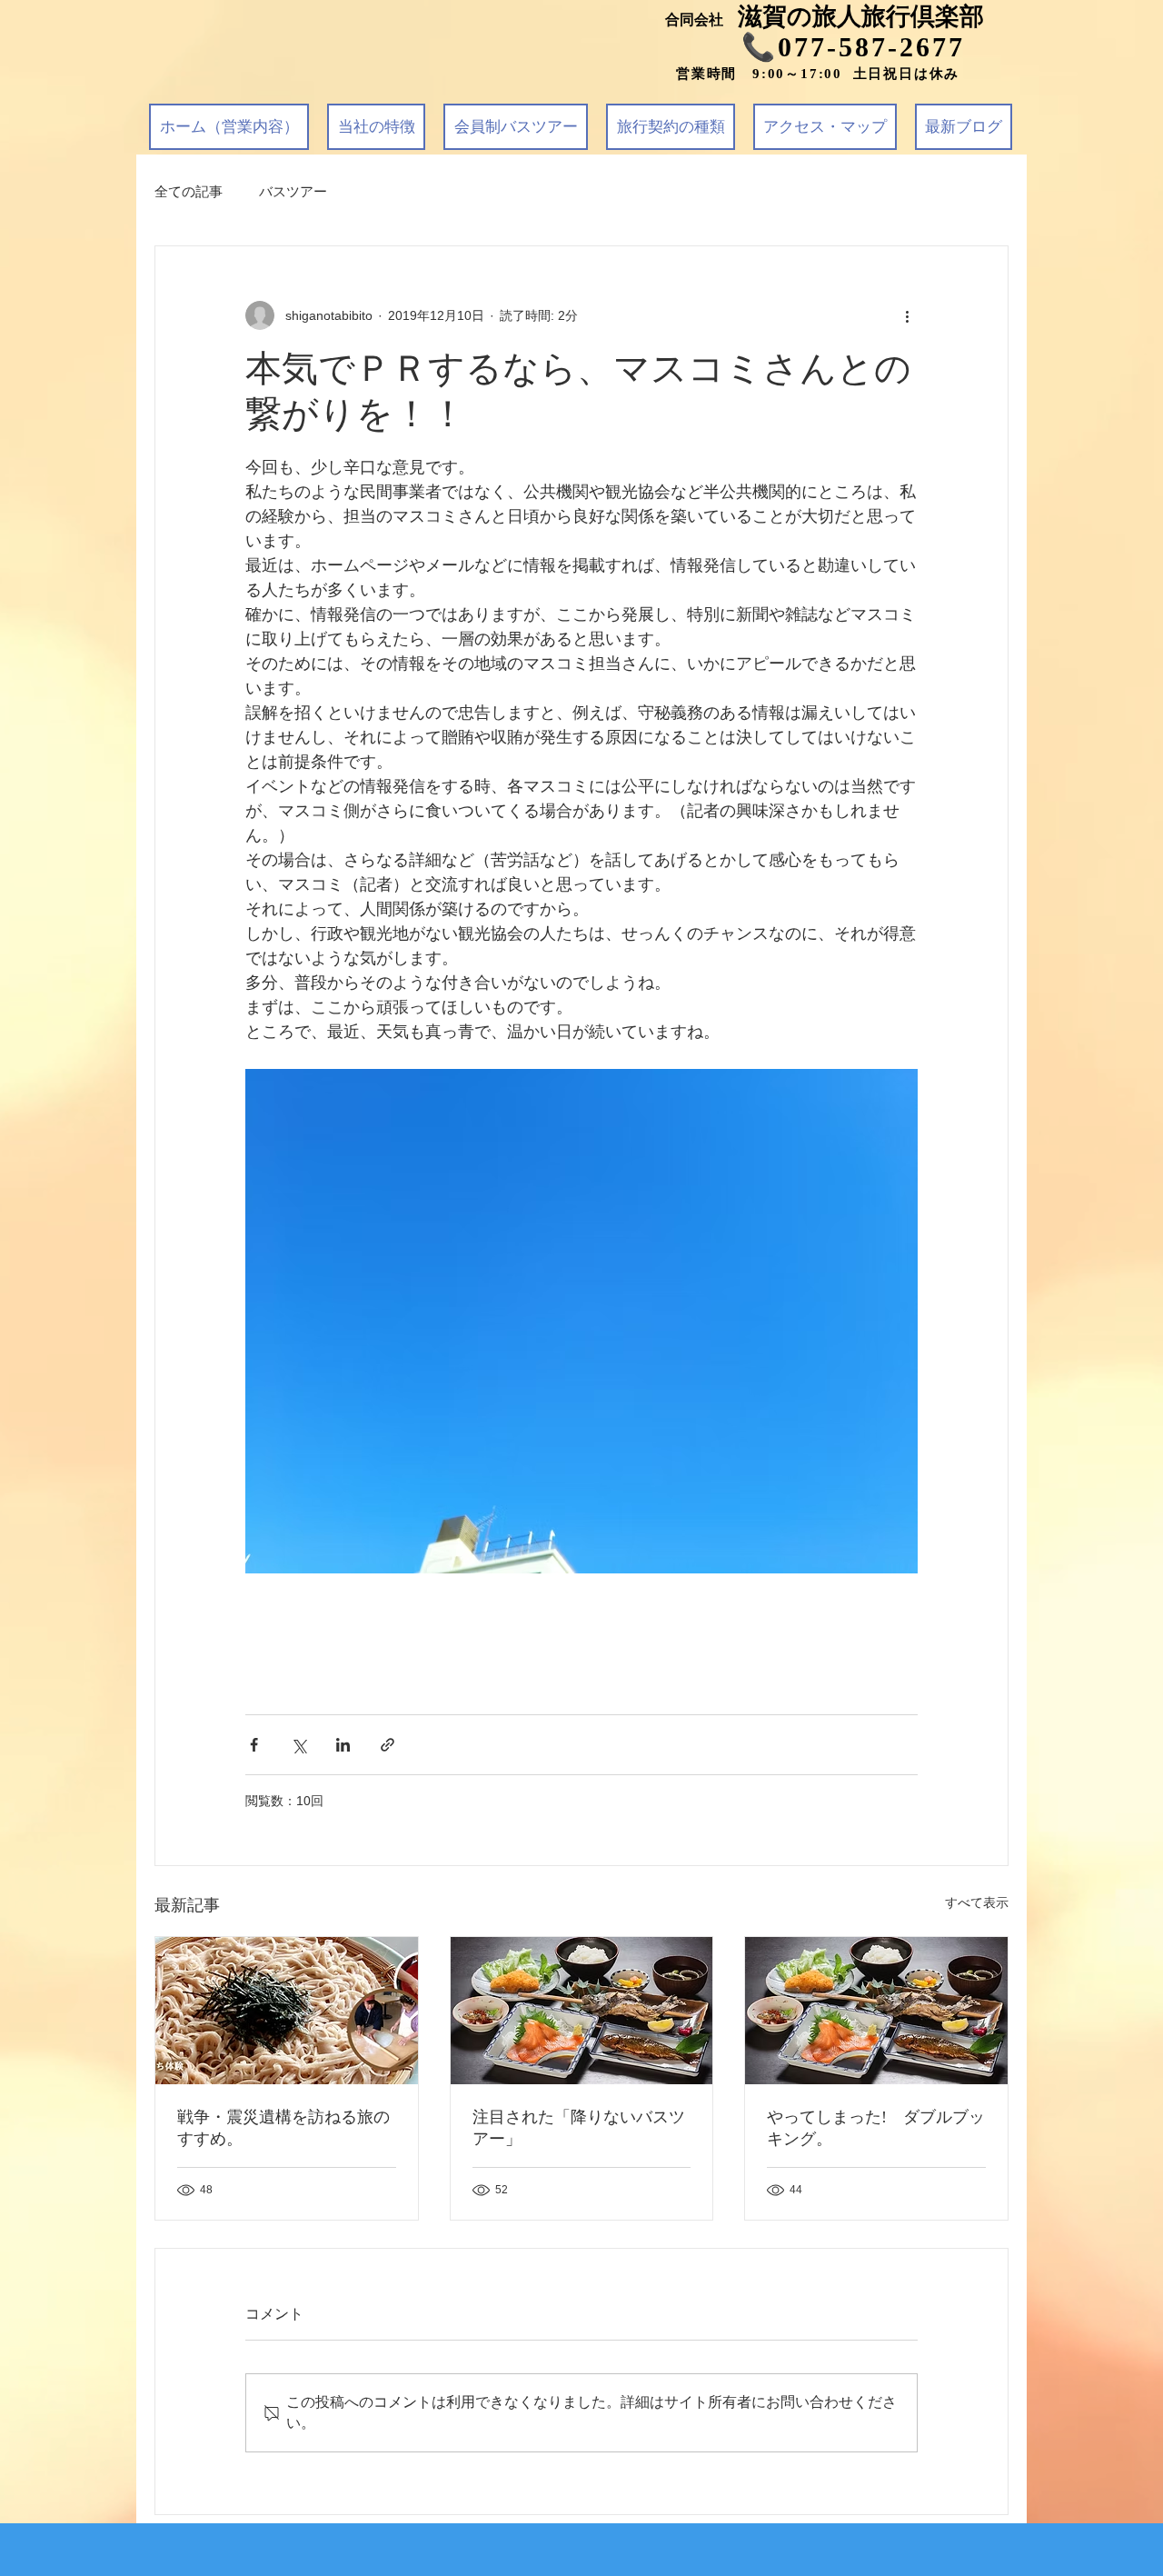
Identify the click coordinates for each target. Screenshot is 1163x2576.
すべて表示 (977, 1902)
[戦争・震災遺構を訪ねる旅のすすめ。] (287, 2011)
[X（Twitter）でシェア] (298, 1745)
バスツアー (293, 191)
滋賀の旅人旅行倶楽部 (861, 16)
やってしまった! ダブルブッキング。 (876, 2128)
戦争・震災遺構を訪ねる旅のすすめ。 (283, 2128)
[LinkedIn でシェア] (343, 1745)
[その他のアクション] (907, 315)
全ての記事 (189, 191)
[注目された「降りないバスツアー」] (582, 2011)
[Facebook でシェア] (254, 1745)
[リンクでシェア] (388, 1745)
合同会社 (701, 20)
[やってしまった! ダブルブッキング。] (876, 2011)
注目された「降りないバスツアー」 (579, 2128)
